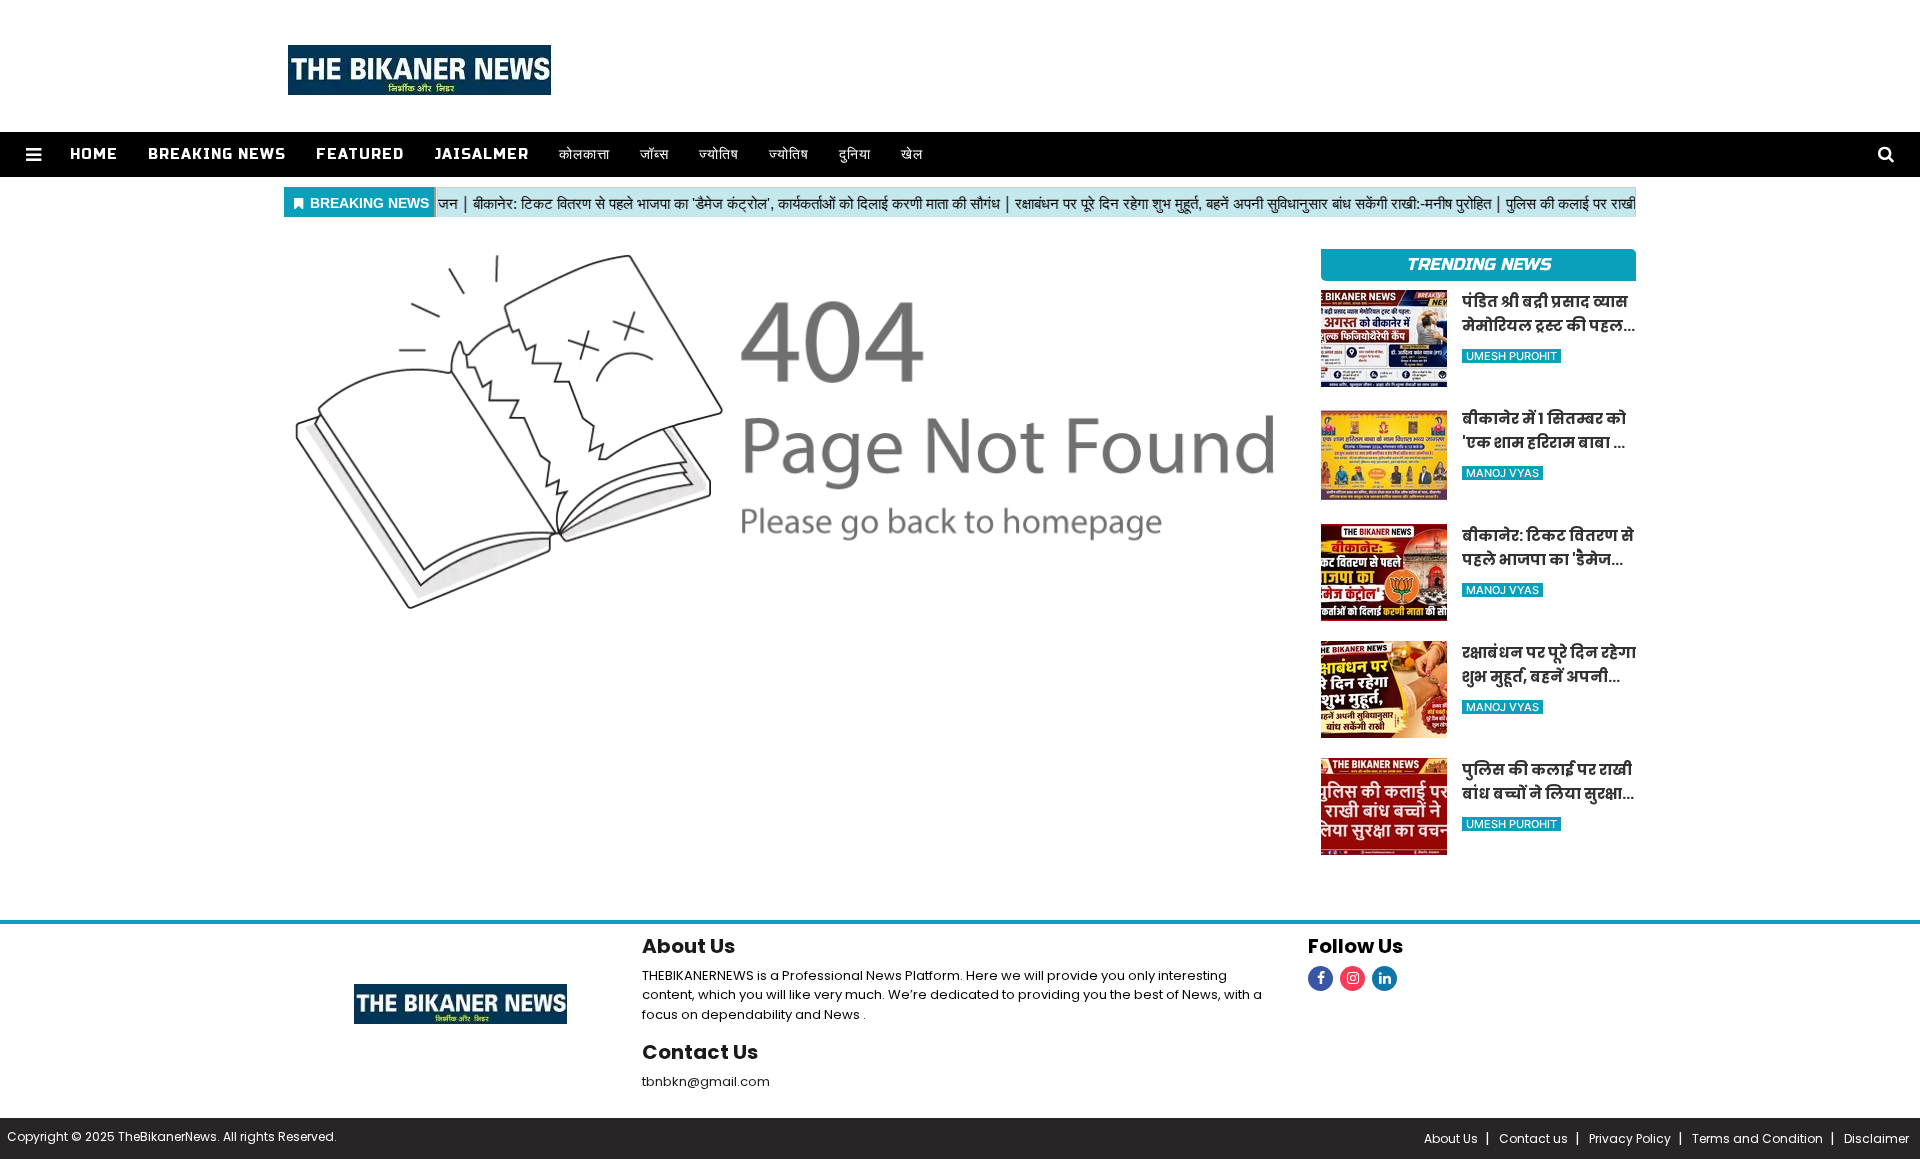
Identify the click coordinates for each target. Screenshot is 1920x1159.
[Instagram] (1352, 978)
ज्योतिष (719, 154)
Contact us (1533, 1138)
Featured (360, 154)
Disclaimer (1876, 1138)
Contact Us (700, 1052)
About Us (688, 946)
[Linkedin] (1384, 978)
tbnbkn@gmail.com (706, 1081)
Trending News (1478, 264)
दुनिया (855, 154)
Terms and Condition (1757, 1138)
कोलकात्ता (584, 154)
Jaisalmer (481, 154)
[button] (33, 154)
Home (94, 154)
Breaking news (217, 154)
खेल (912, 154)
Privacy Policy (1630, 1138)
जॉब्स (654, 154)
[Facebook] (1320, 978)
